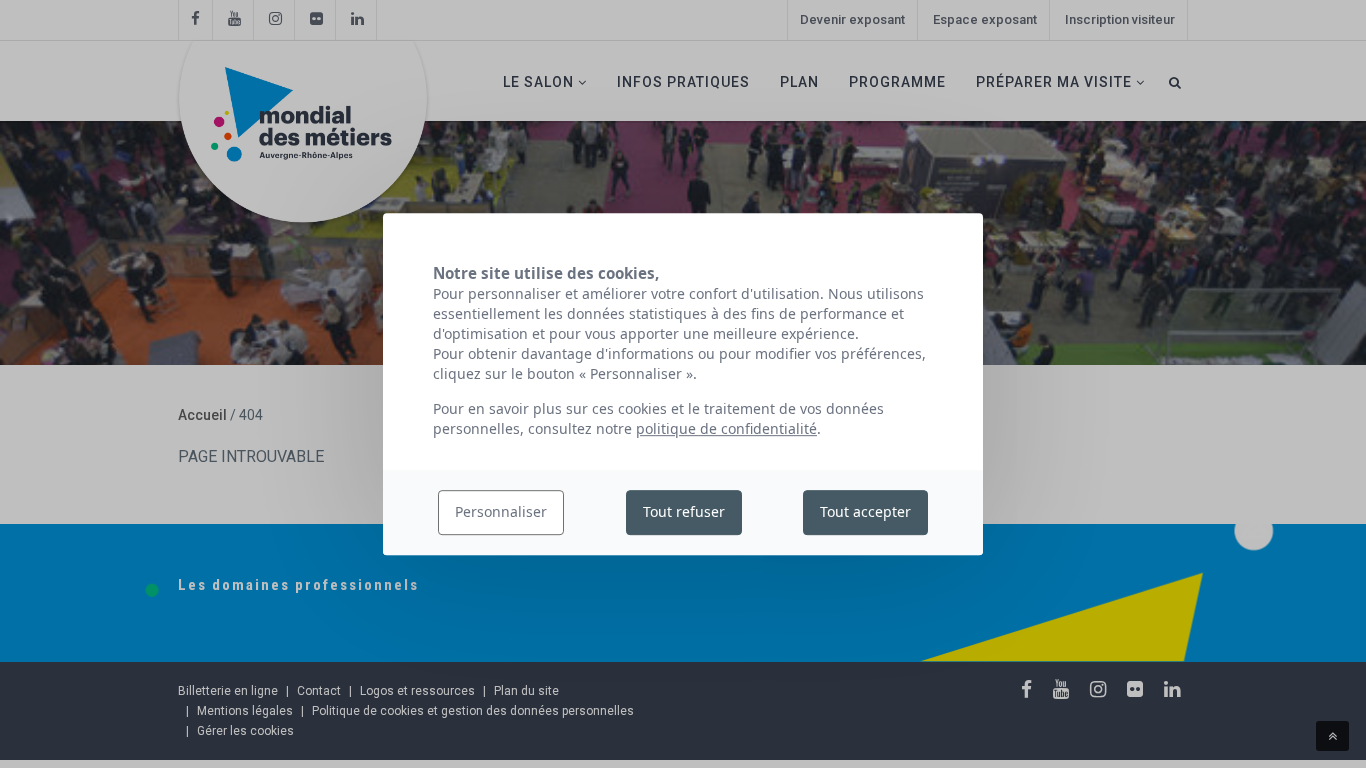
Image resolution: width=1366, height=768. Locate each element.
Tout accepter (865, 512)
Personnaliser (501, 512)
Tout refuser (684, 512)
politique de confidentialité (726, 428)
